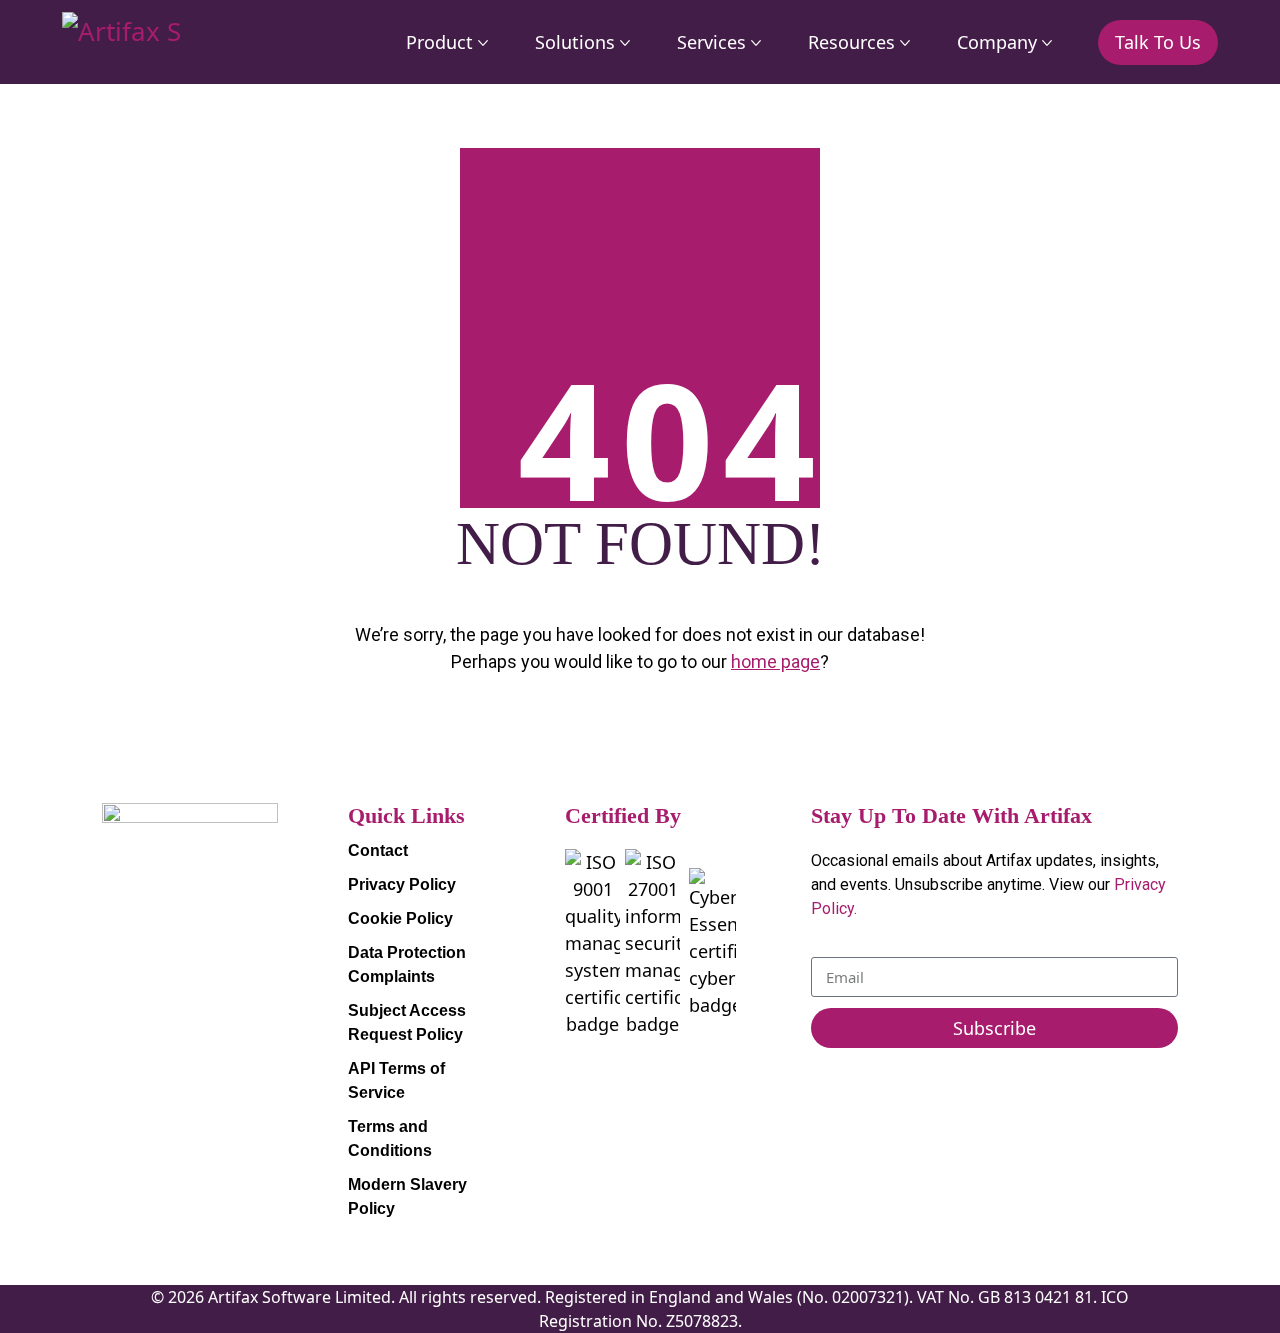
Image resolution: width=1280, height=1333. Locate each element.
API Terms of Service (396, 1080)
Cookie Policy (400, 918)
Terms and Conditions (390, 1138)
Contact (378, 850)
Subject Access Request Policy (407, 1022)
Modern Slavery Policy (407, 1196)
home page (775, 661)
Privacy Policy (402, 884)
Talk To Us (1158, 42)
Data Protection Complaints (407, 964)
